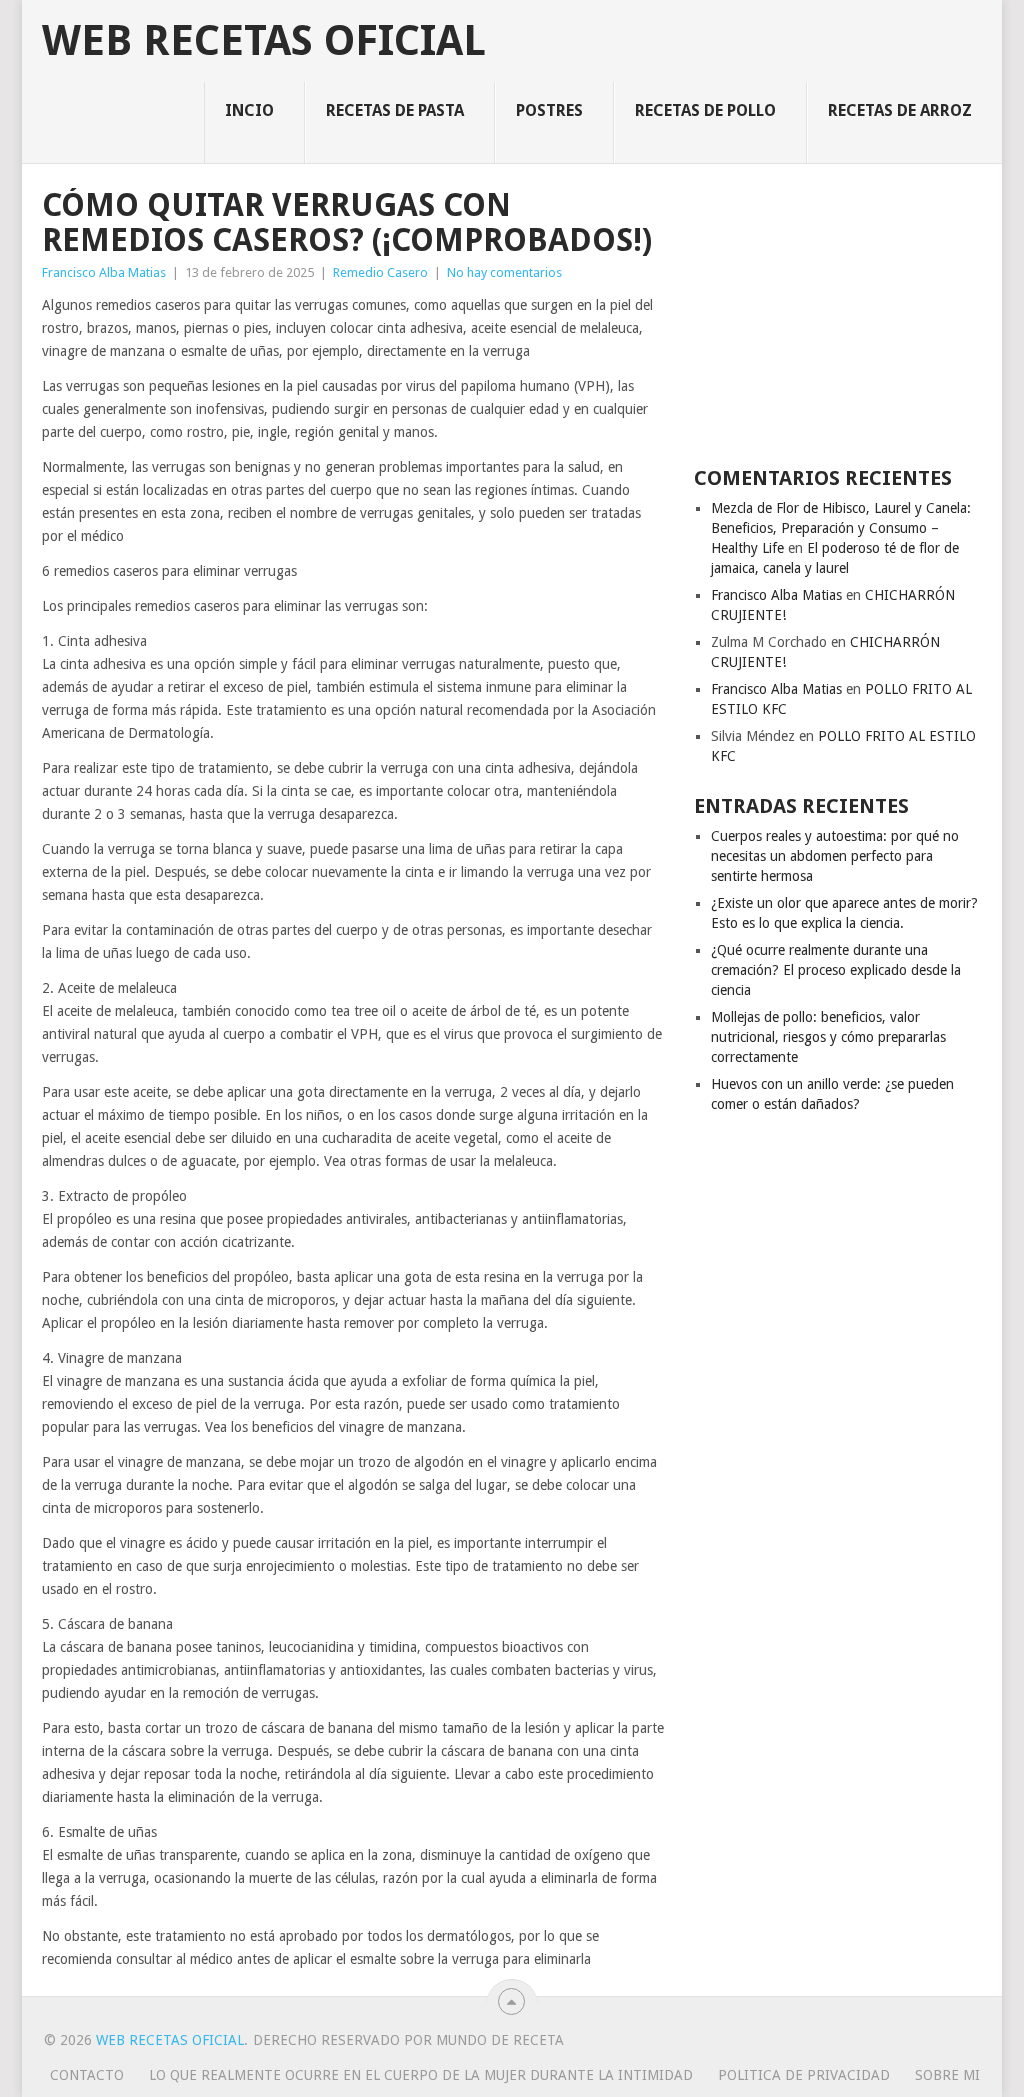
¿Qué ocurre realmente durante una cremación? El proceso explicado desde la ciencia (836, 970)
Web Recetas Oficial (264, 41)
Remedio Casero (380, 272)
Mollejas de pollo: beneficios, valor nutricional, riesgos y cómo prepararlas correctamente (828, 1037)
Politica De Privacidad (804, 2075)
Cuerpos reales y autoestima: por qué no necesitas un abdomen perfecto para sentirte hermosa (835, 856)
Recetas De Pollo (705, 110)
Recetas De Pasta (395, 110)
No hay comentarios (504, 272)
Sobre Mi (947, 2075)
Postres (549, 110)
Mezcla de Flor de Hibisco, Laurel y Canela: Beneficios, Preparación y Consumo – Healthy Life (841, 528)
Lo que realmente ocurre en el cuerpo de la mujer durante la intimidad (421, 2075)
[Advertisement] (838, 313)
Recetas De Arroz (900, 110)
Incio (249, 110)
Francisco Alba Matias (104, 272)
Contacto (87, 2075)
